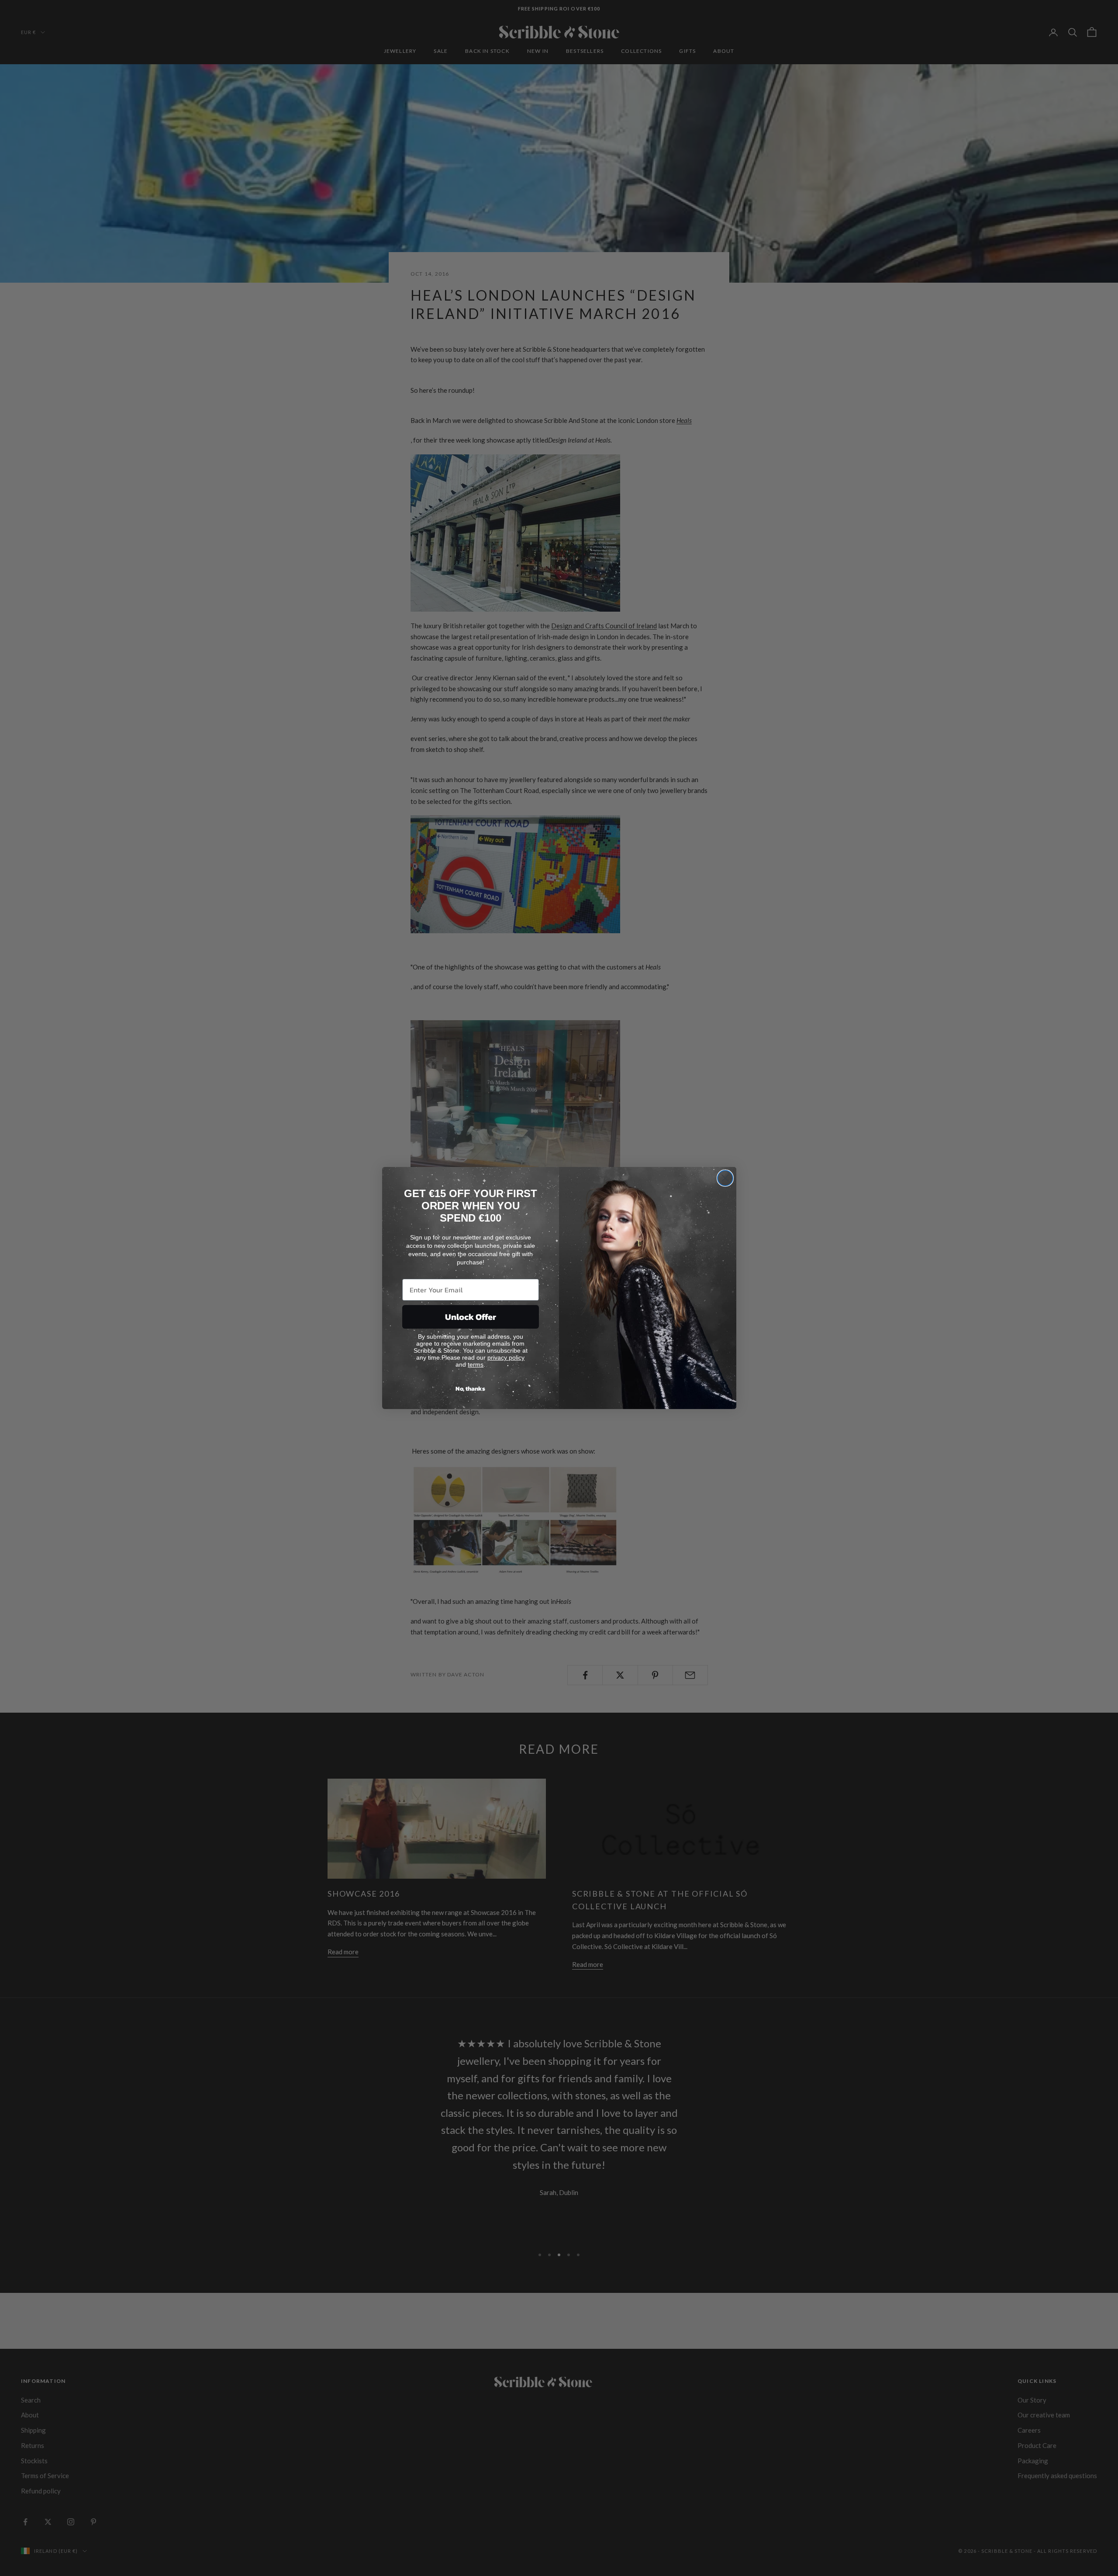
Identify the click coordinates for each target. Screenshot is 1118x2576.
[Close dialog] (725, 1178)
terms (476, 1364)
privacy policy (506, 1357)
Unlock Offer (471, 1317)
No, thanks (470, 1389)
